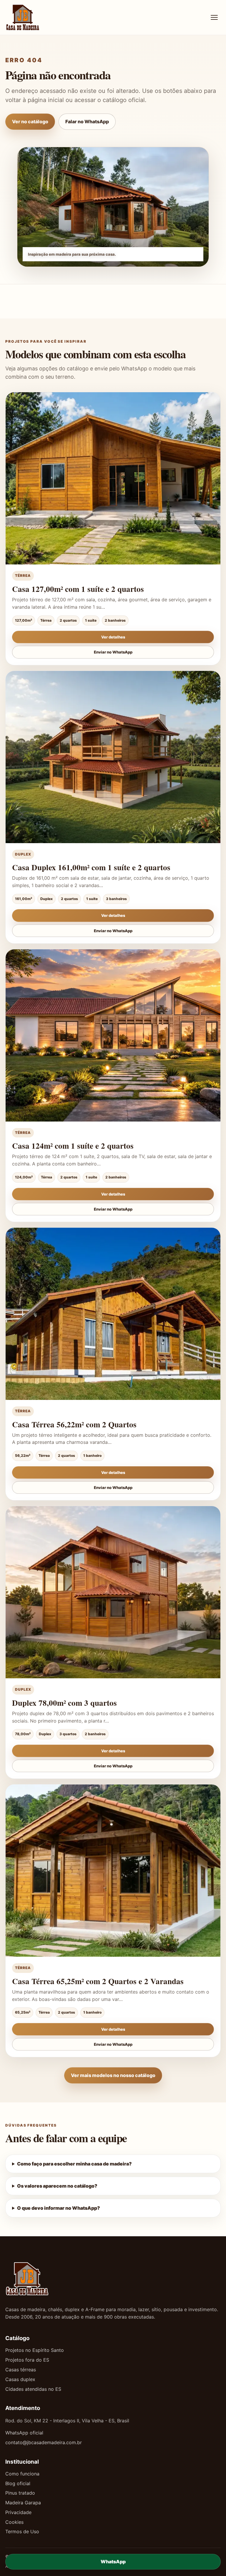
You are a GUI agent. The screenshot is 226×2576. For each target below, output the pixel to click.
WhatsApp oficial (24, 2433)
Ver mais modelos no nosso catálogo (113, 2075)
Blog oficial (18, 2483)
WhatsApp (113, 2562)
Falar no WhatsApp (87, 122)
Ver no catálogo (30, 122)
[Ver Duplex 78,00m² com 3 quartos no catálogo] (113, 1592)
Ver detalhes (113, 637)
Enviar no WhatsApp (113, 652)
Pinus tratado (20, 2493)
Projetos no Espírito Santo (35, 2350)
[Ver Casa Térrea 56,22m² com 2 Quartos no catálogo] (113, 1314)
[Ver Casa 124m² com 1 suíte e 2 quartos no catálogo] (113, 1035)
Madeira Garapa (23, 2503)
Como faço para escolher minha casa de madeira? (74, 2164)
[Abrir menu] (214, 17)
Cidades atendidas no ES (33, 2389)
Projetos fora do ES (27, 2360)
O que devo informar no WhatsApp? (59, 2208)
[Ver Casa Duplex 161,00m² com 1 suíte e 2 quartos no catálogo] (113, 757)
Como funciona (22, 2474)
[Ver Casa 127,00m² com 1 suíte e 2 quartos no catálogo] (113, 478)
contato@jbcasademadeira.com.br (44, 2442)
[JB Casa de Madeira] (41, 17)
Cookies (14, 2522)
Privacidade (18, 2512)
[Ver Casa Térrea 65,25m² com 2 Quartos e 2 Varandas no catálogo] (113, 1871)
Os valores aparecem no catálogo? (57, 2186)
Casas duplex (20, 2379)
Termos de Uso (22, 2531)
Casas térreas (21, 2370)
